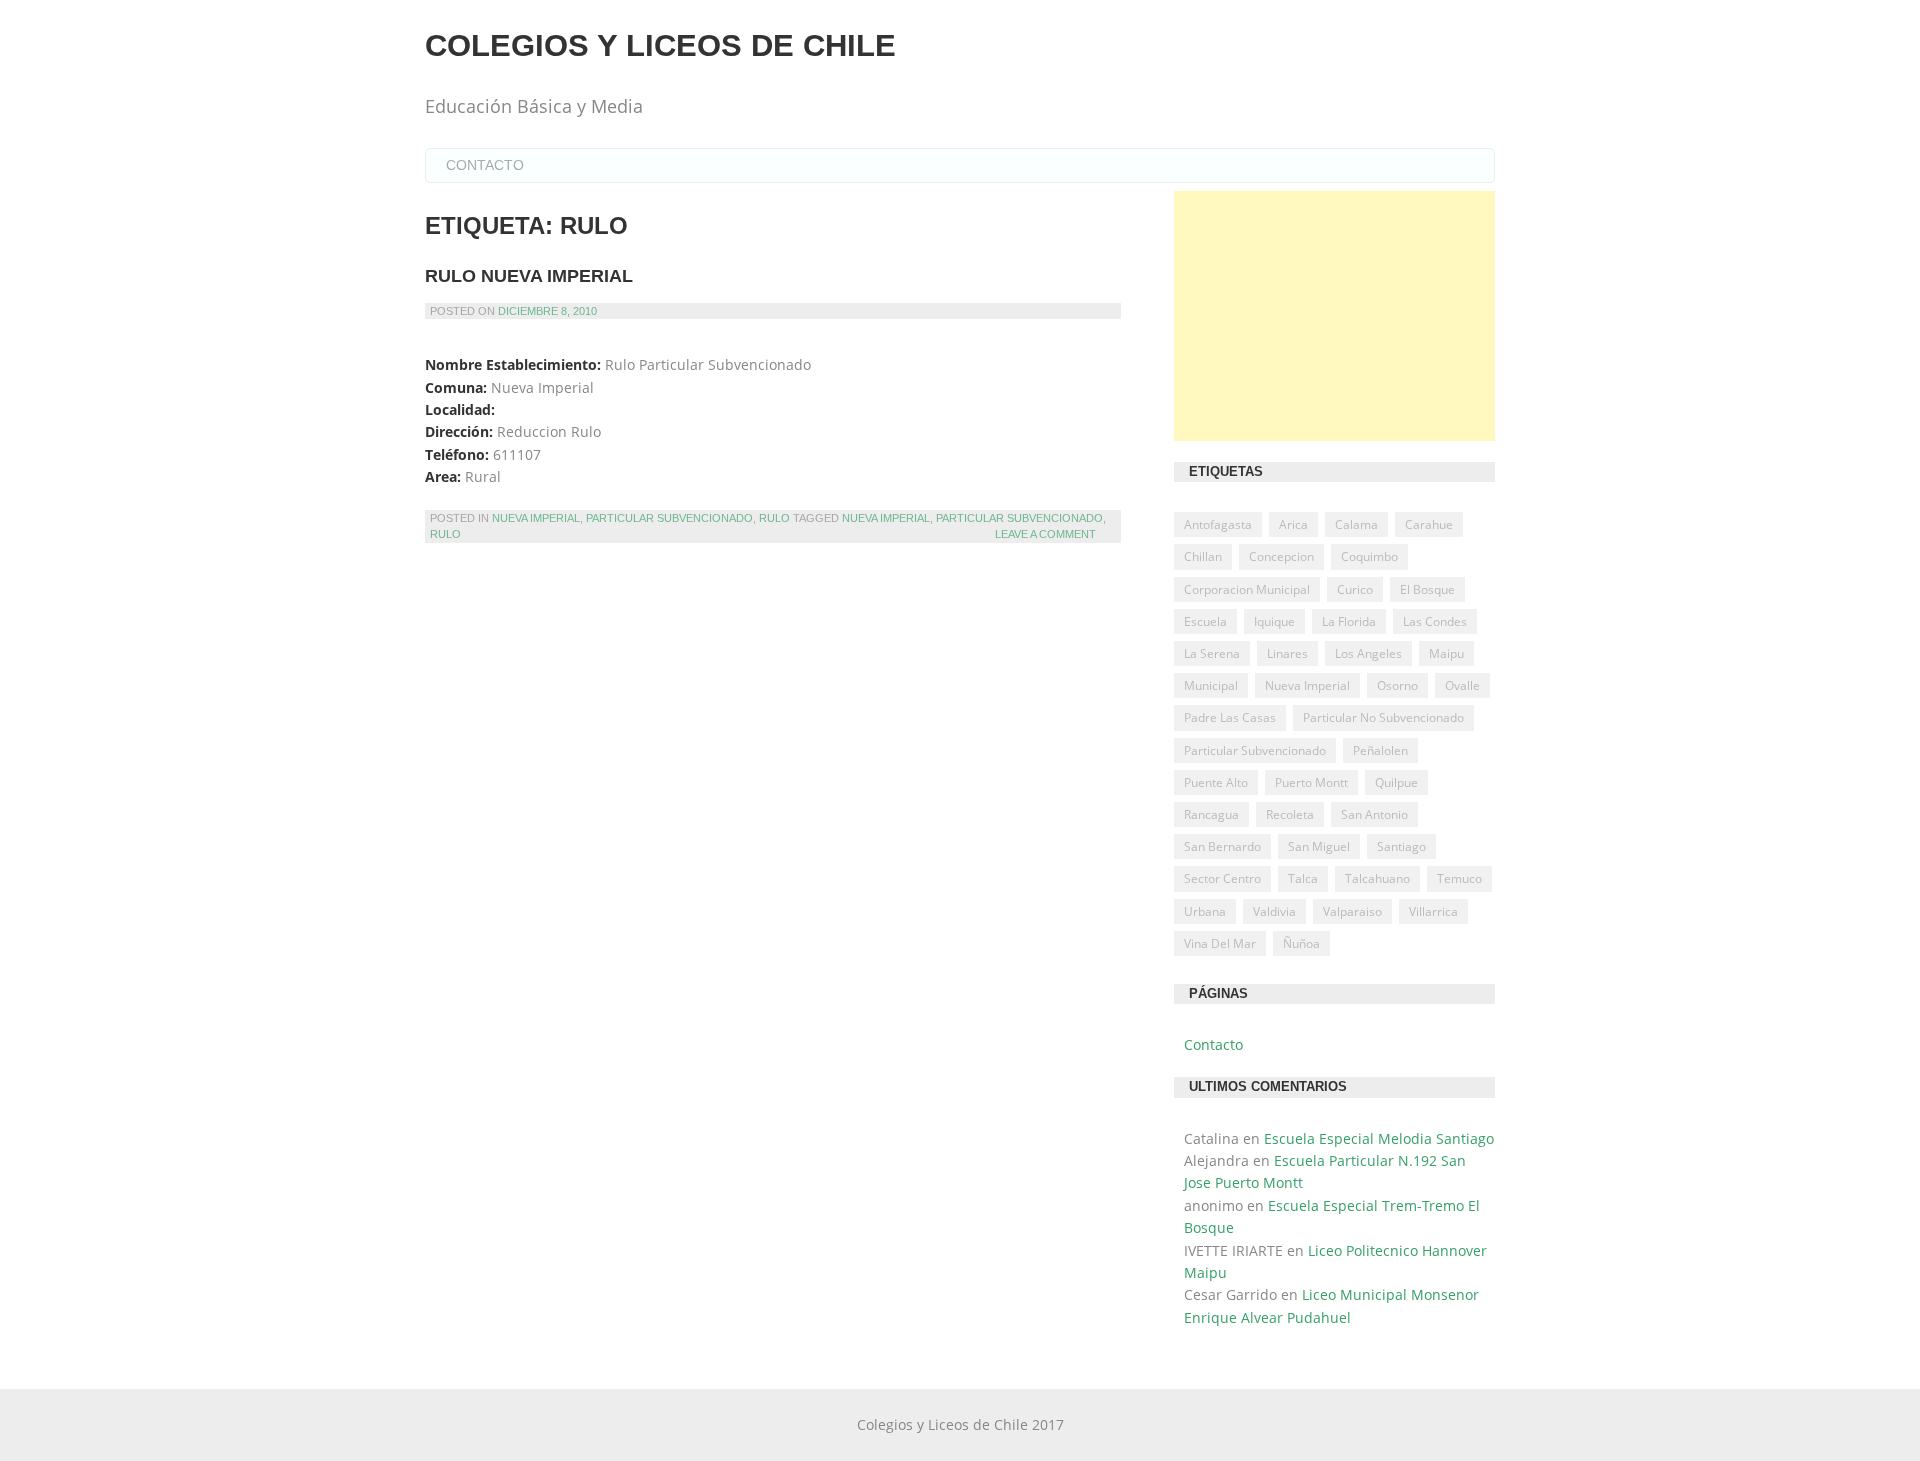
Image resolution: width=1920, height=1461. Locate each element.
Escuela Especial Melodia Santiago (1379, 1138)
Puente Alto (1216, 782)
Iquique (1274, 621)
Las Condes (1435, 621)
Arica (1293, 524)
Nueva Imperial (536, 518)
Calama (1356, 524)
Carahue (1429, 524)
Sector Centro (1222, 878)
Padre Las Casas (1230, 717)
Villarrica (1433, 911)
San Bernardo (1222, 846)
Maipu (1446, 653)
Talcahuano (1377, 878)
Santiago (1401, 846)
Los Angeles (1368, 653)
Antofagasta (1218, 524)
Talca (1303, 878)
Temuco (1459, 878)
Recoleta (1290, 814)
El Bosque (1427, 589)
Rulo (774, 518)
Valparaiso (1352, 911)
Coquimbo (1369, 556)
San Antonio (1374, 814)
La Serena (1212, 653)
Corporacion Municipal (1247, 589)
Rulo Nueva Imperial (529, 276)
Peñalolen (1380, 750)
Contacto (485, 165)
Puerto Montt (1311, 782)
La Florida (1349, 621)
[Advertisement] (1334, 316)
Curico (1355, 589)
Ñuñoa (1301, 943)
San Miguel (1319, 846)
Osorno (1397, 685)
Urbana (1205, 911)
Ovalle (1462, 685)
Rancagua (1211, 814)
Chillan (1203, 556)
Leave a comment (1045, 534)
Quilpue (1396, 782)
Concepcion (1281, 556)
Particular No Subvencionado (1383, 717)
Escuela (1205, 621)
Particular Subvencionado (669, 518)
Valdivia (1274, 911)
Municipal (1211, 685)
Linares (1287, 653)
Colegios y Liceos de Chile (660, 45)
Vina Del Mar (1220, 943)
